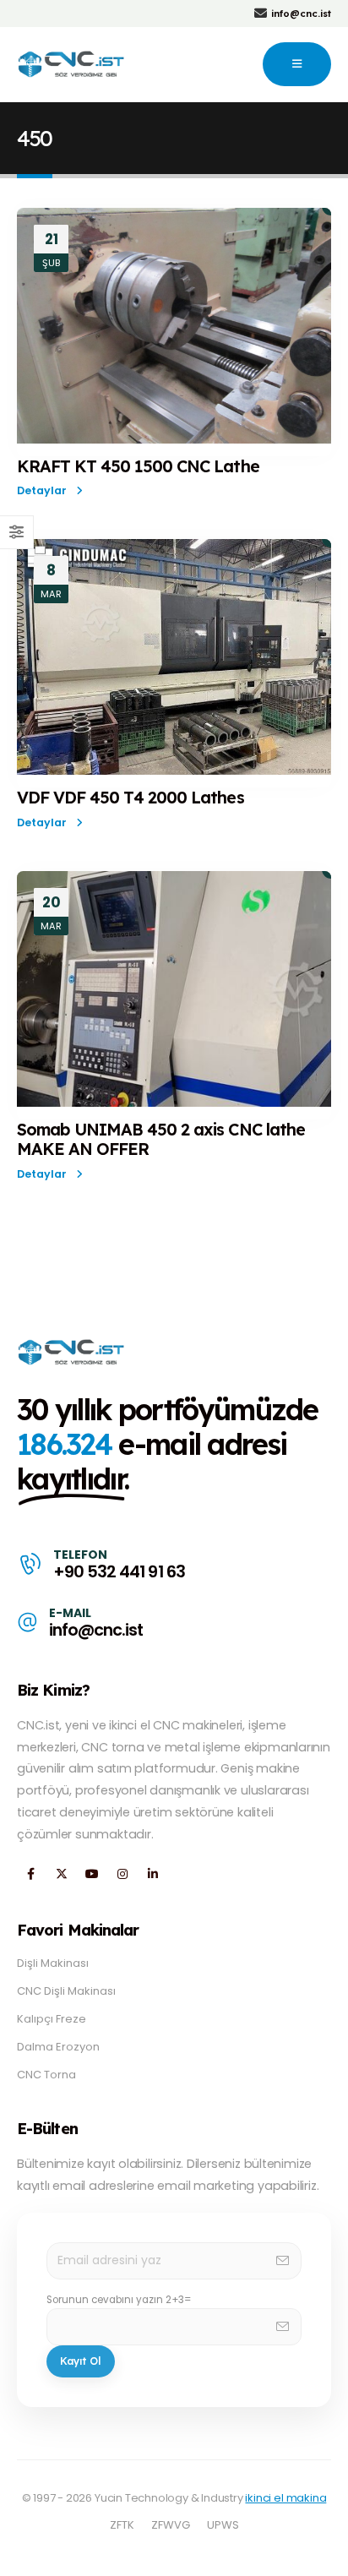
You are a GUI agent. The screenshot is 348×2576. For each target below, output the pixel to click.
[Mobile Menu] (297, 64)
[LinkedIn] (152, 1874)
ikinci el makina (285, 2498)
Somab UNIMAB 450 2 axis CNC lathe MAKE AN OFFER (161, 1139)
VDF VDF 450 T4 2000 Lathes (130, 797)
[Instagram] (122, 1874)
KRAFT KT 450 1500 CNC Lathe (138, 466)
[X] (61, 1874)
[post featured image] (174, 326)
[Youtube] (92, 1874)
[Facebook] (31, 1874)
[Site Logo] (72, 64)
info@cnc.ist (96, 1630)
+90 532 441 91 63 (119, 1572)
